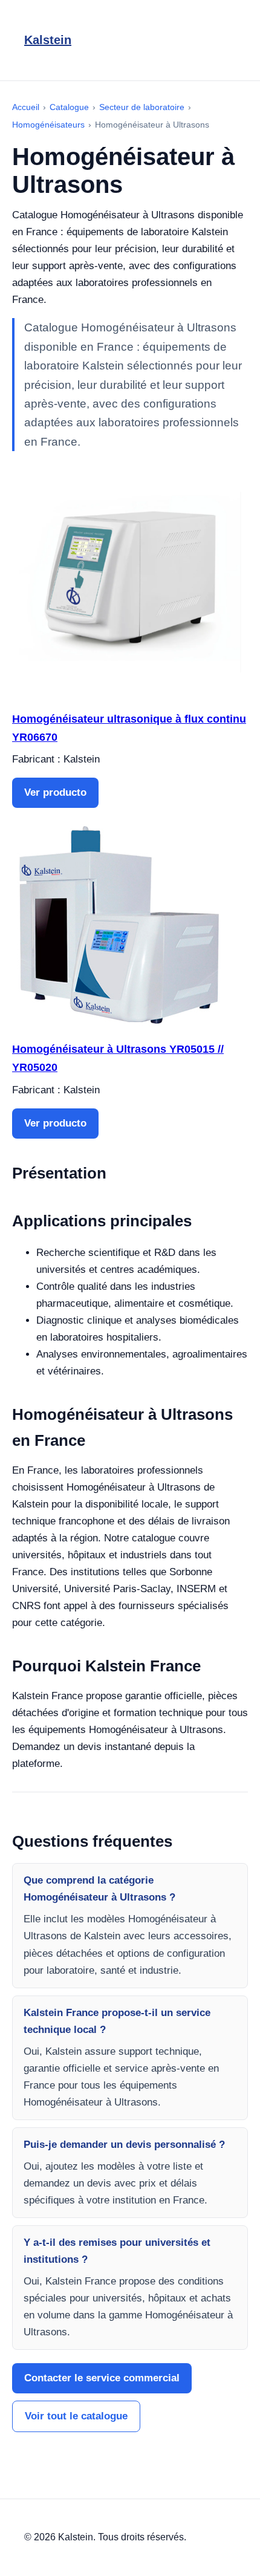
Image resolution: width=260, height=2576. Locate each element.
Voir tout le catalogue (76, 2416)
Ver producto (55, 792)
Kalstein (48, 40)
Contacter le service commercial (102, 2378)
